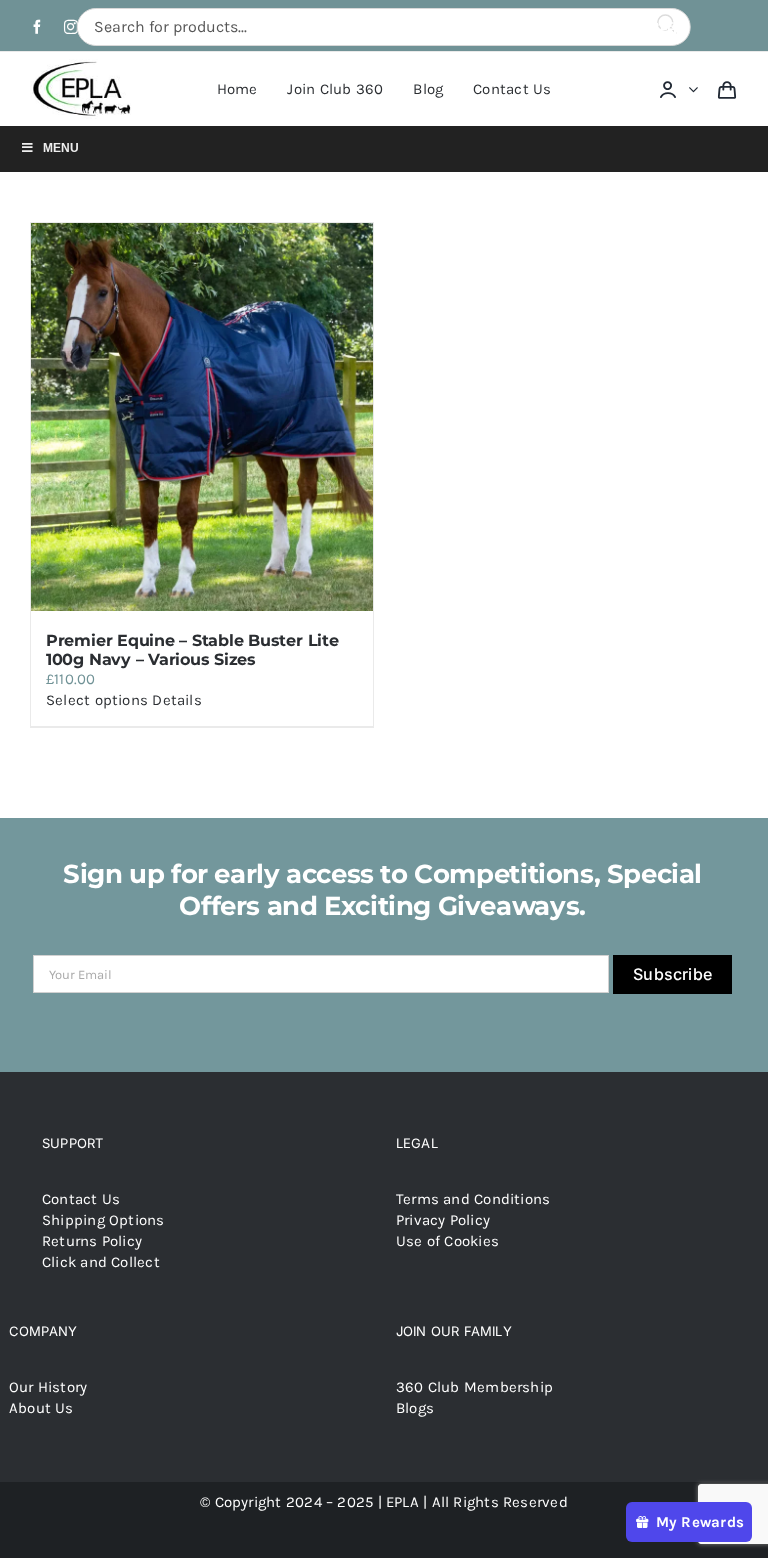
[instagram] (71, 27)
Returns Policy (92, 1241)
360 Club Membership (474, 1387)
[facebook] (37, 27)
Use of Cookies (447, 1241)
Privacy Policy (443, 1220)
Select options (97, 700)
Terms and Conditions (473, 1199)
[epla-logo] (84, 66)
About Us (41, 1408)
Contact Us (81, 1199)
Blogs (415, 1408)
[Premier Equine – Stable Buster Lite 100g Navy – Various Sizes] (202, 417)
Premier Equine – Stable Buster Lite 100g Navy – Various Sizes (192, 650)
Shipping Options (103, 1220)
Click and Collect (101, 1262)
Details (177, 700)
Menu (61, 148)
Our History (48, 1387)
